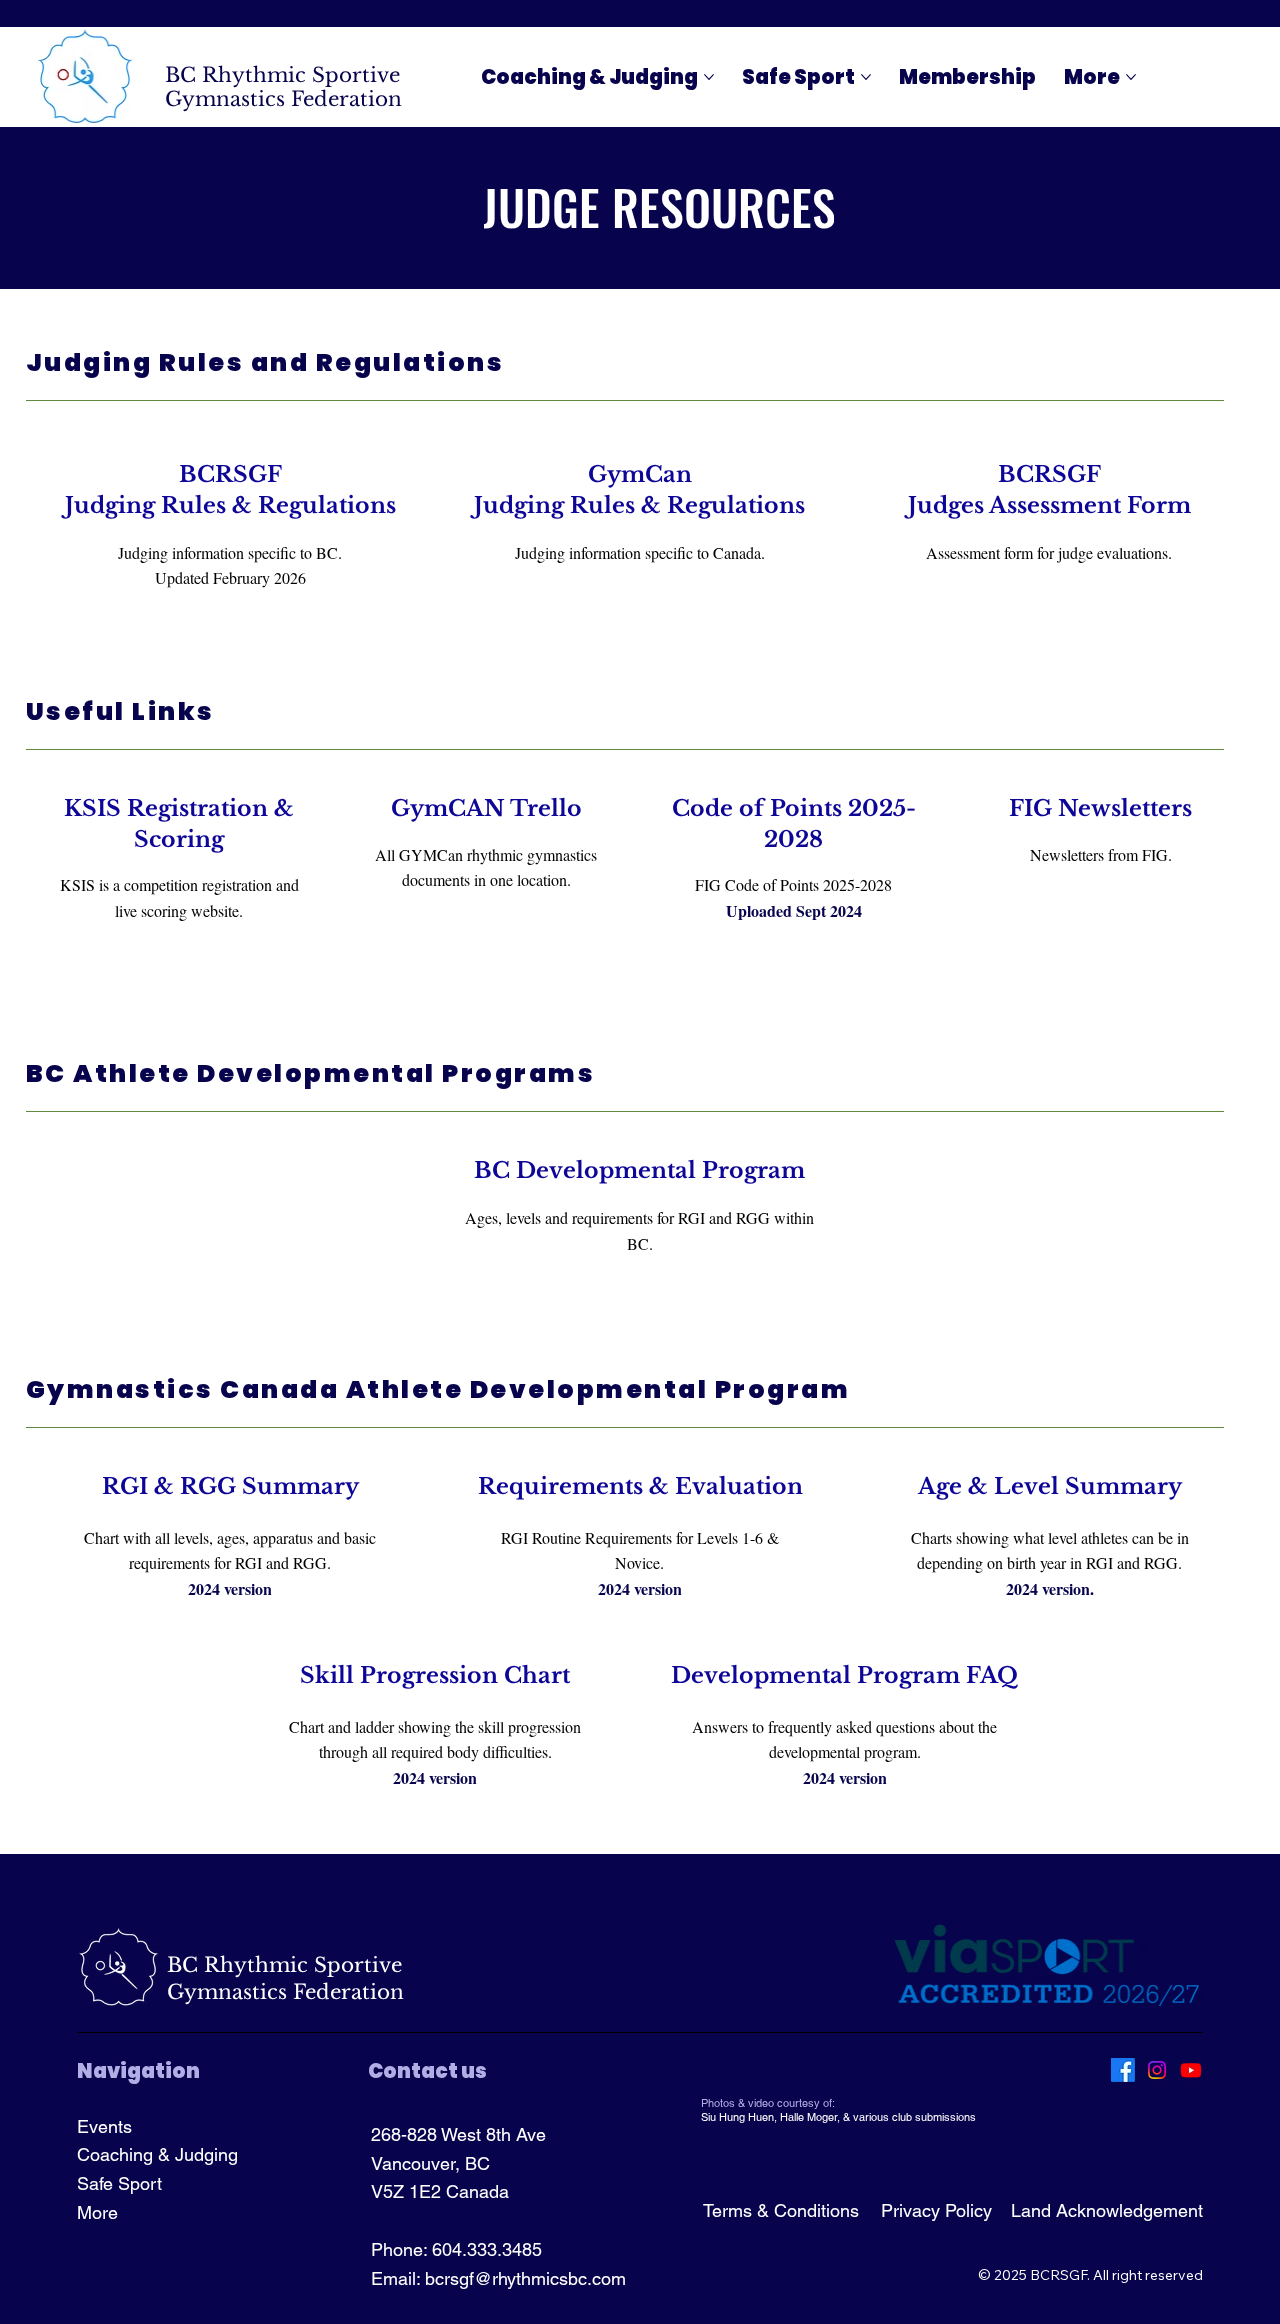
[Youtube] (1191, 2070)
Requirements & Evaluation (640, 1486)
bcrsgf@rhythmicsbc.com (525, 2278)
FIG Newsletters (1100, 808)
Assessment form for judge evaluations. (1049, 552)
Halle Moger (808, 2117)
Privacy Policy (936, 2210)
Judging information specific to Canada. (640, 552)
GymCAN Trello (486, 808)
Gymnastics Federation (283, 99)
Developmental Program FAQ (844, 1675)
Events (104, 2126)
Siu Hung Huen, (740, 2117)
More (97, 2212)
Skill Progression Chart (435, 1675)
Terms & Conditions (781, 2210)
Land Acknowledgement (1107, 2210)
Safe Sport (119, 2183)
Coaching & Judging (157, 2154)
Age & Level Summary (1050, 1486)
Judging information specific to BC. (230, 552)
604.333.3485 (487, 2249)
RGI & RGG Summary (230, 1486)
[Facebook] (1123, 2070)
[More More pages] (1131, 77)
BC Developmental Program (639, 1170)
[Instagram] (1157, 2070)
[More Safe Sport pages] (866, 77)
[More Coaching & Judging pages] (709, 77)
